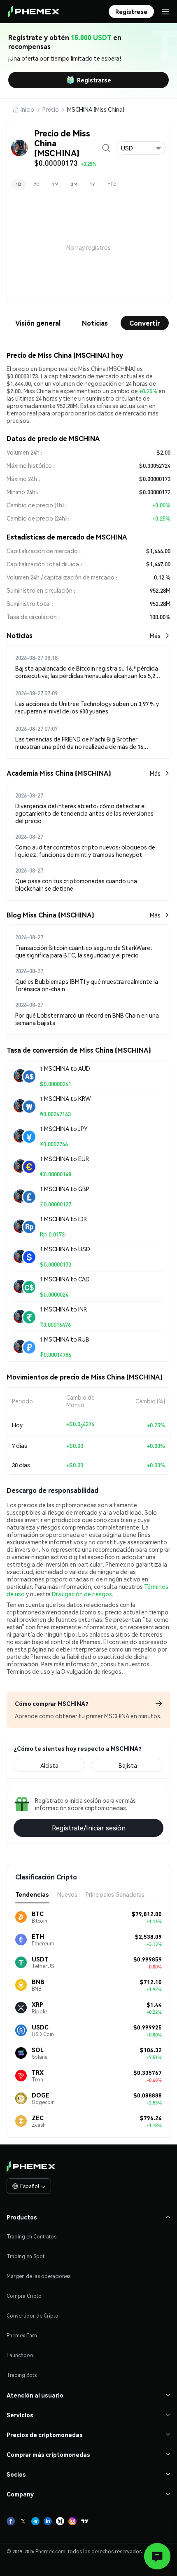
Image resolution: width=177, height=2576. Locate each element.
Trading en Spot (26, 2256)
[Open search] (106, 148)
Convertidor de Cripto (33, 2316)
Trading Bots (22, 2375)
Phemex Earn (22, 2336)
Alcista (49, 1765)
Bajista (128, 1765)
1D (19, 184)
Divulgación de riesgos (82, 1594)
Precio (51, 109)
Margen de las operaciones (38, 2276)
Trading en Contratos (31, 2237)
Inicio (27, 109)
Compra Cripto (24, 2296)
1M (55, 184)
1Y (92, 184)
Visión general (38, 323)
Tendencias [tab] (32, 1894)
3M (74, 184)
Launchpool (21, 2355)
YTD (112, 184)
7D (37, 184)
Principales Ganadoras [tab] (115, 1894)
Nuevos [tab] (67, 1894)
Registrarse (94, 80)
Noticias (95, 323)
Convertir (145, 323)
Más (155, 636)
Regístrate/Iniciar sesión (89, 1828)
